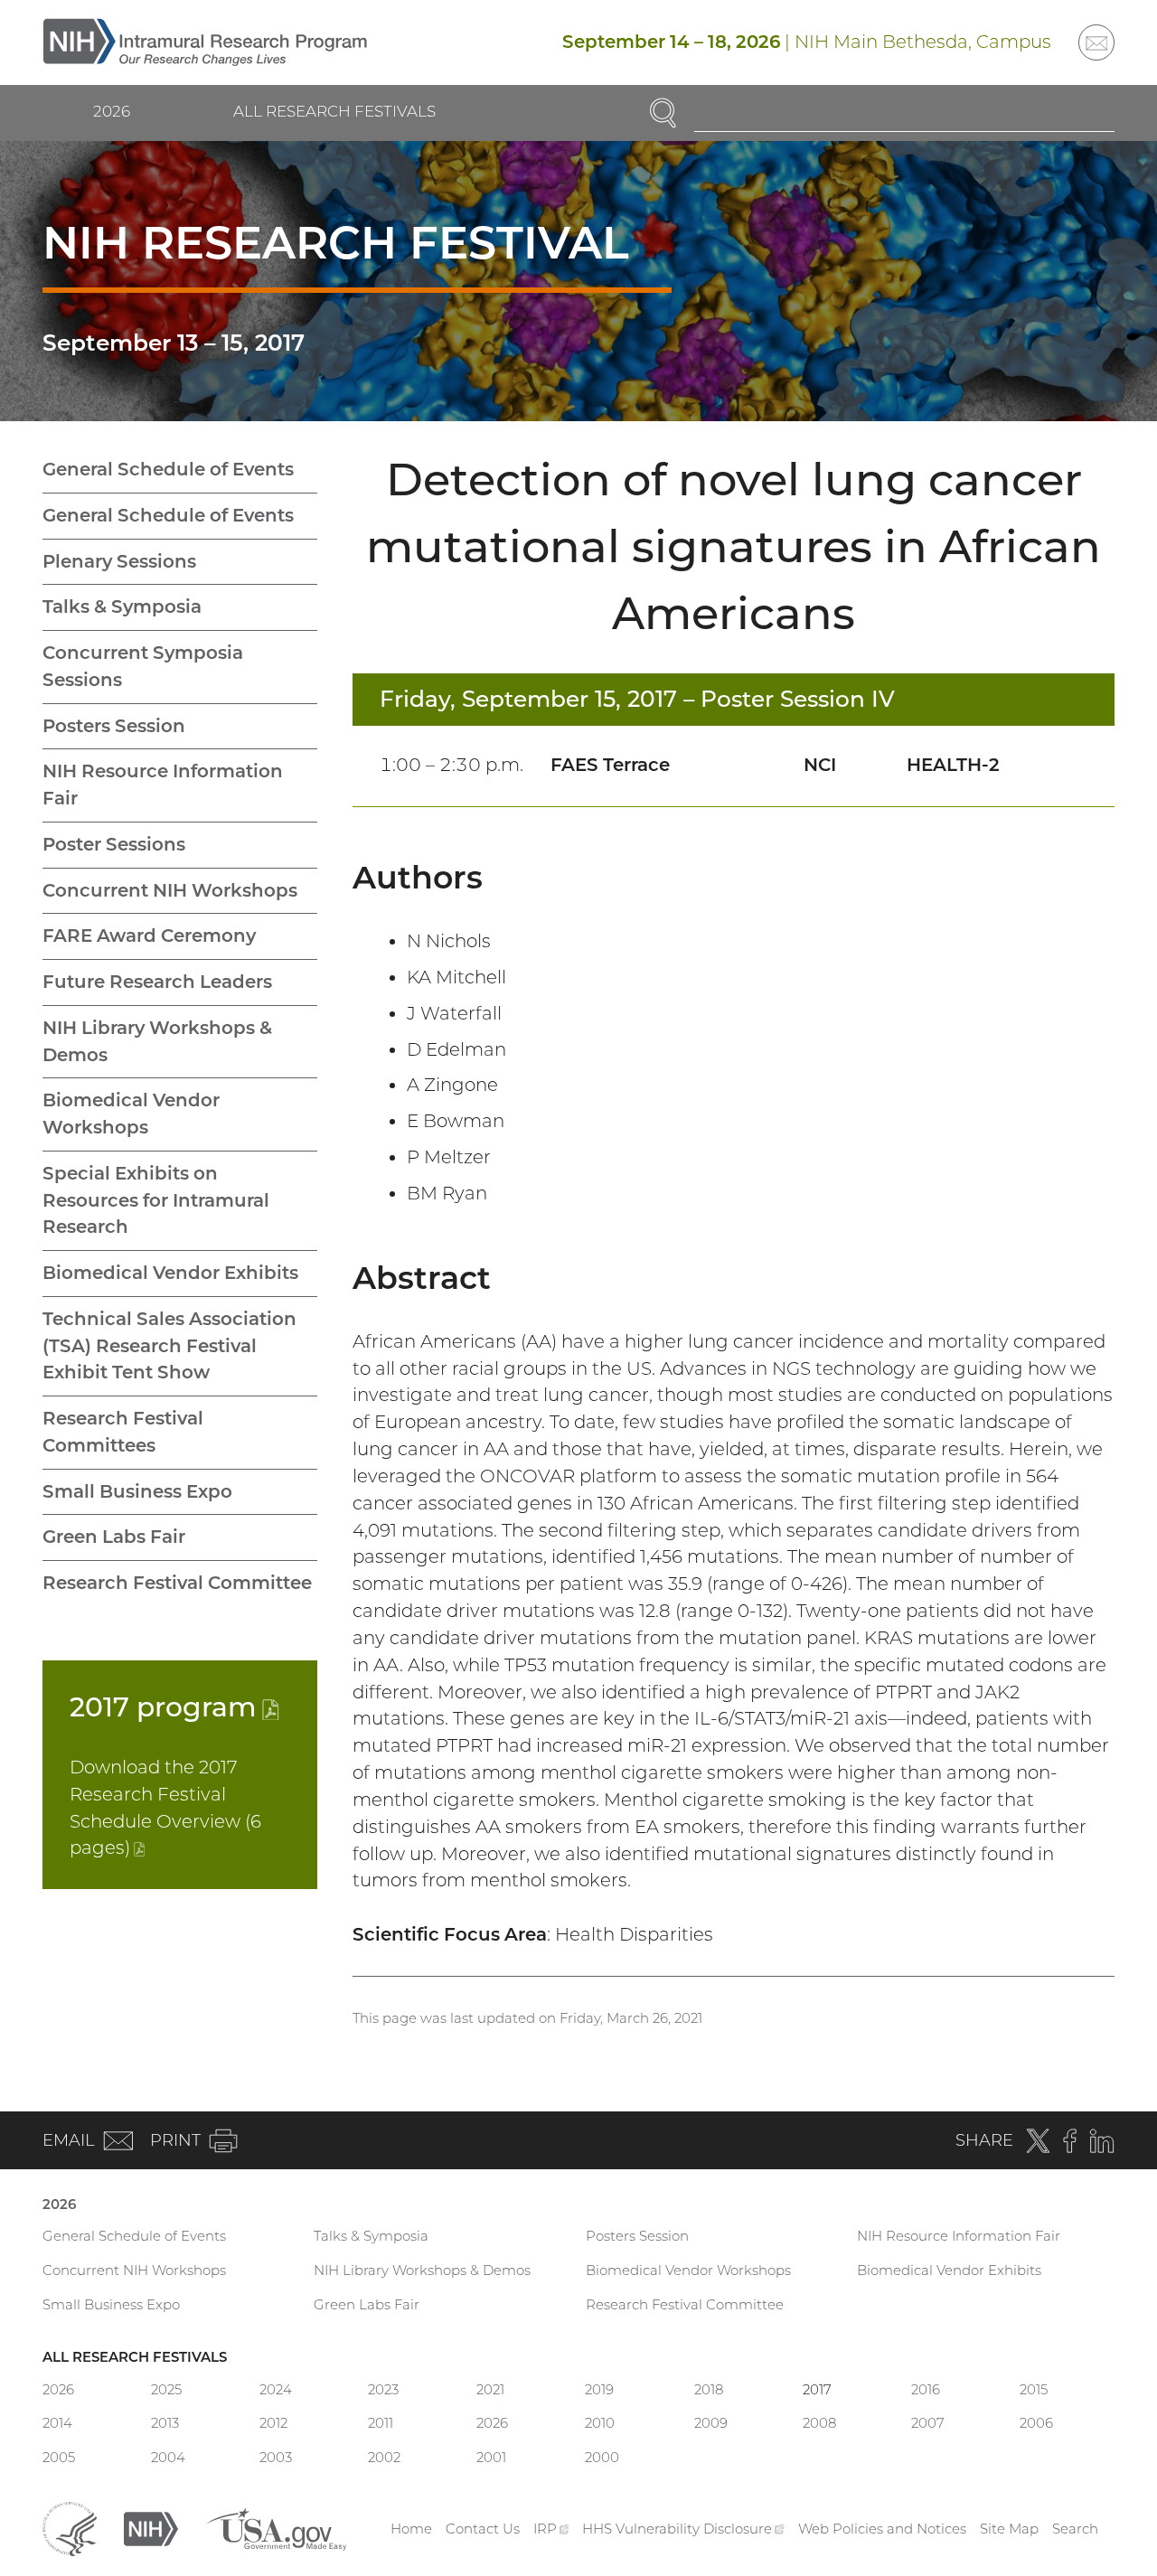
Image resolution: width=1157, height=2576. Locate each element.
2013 (165, 2423)
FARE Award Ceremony (149, 935)
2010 (600, 2423)
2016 (926, 2389)
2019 (599, 2389)
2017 (174, 1706)
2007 (928, 2423)
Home (411, 2529)
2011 (381, 2423)
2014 (57, 2423)
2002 (384, 2457)
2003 (276, 2457)
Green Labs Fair (114, 1537)
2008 (819, 2423)
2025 (166, 2389)
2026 (112, 111)
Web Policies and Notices (882, 2529)
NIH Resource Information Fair (163, 785)
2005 (59, 2457)
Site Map (1009, 2529)
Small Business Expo (137, 1491)
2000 (602, 2457)
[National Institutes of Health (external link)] (151, 2528)
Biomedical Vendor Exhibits (170, 1273)
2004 (168, 2457)
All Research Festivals (334, 111)
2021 (490, 2389)
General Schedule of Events (168, 469)
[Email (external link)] (1096, 42)
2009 (711, 2423)
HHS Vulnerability (683, 2529)
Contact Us (483, 2529)
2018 (709, 2389)
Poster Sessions (114, 844)
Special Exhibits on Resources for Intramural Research (156, 1200)
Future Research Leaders (157, 982)
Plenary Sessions (119, 561)
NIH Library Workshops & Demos (157, 1041)
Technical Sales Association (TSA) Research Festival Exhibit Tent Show (169, 1346)
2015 (1034, 2389)
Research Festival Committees (123, 1432)
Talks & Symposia (122, 606)
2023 (383, 2389)
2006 (1036, 2423)
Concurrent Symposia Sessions (143, 666)
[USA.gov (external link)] (276, 2528)
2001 (491, 2457)
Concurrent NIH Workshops (170, 890)
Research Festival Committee (177, 1583)
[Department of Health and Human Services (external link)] (70, 2528)
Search (1075, 2529)
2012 (273, 2423)
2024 (276, 2389)
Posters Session (114, 726)
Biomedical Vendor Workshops (131, 1114)
